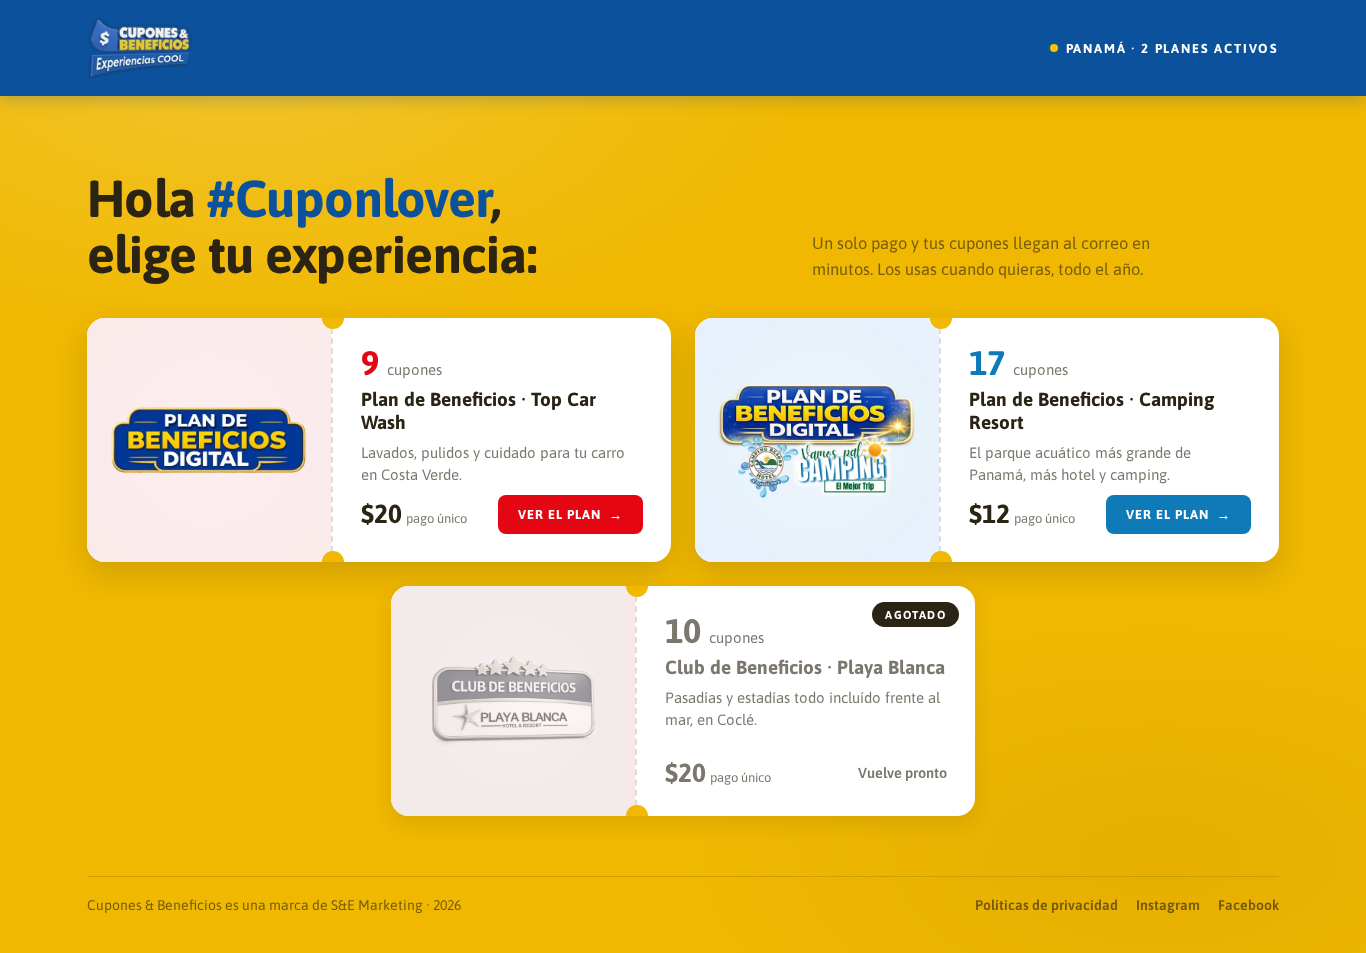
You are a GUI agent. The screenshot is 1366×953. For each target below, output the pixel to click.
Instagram (1168, 905)
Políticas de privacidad (1046, 905)
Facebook (1248, 905)
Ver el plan (571, 514)
